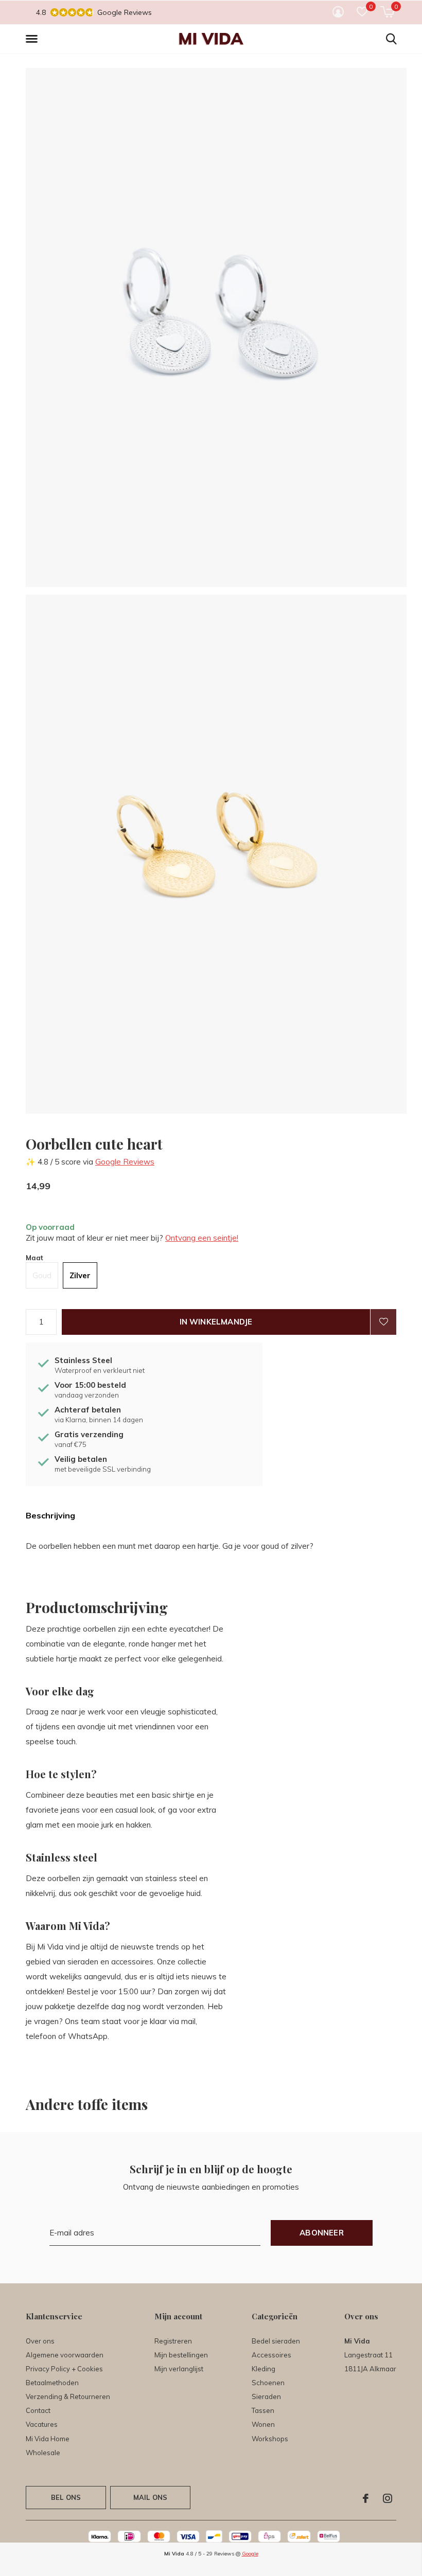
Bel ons (66, 2497)
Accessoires (271, 2355)
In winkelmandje (216, 1322)
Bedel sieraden (276, 2341)
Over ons (40, 2341)
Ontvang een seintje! (202, 1238)
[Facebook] (366, 2498)
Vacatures (42, 2424)
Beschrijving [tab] (50, 1515)
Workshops (270, 2439)
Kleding (263, 2369)
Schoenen (268, 2383)
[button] (33, 39)
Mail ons (150, 2497)
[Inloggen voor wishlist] (383, 1322)
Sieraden (266, 2396)
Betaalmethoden (52, 2383)
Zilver (80, 1275)
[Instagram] (388, 2498)
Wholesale (43, 2453)
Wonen (263, 2424)
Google (250, 2554)
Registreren (173, 2341)
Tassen (263, 2410)
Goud (42, 1275)
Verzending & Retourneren (68, 2396)
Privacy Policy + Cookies (64, 2369)
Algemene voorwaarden (65, 2355)
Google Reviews (125, 1162)
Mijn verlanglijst (179, 2369)
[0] (387, 12)
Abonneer (322, 2233)
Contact (38, 2410)
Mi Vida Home (48, 2439)
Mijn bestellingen (181, 2355)
